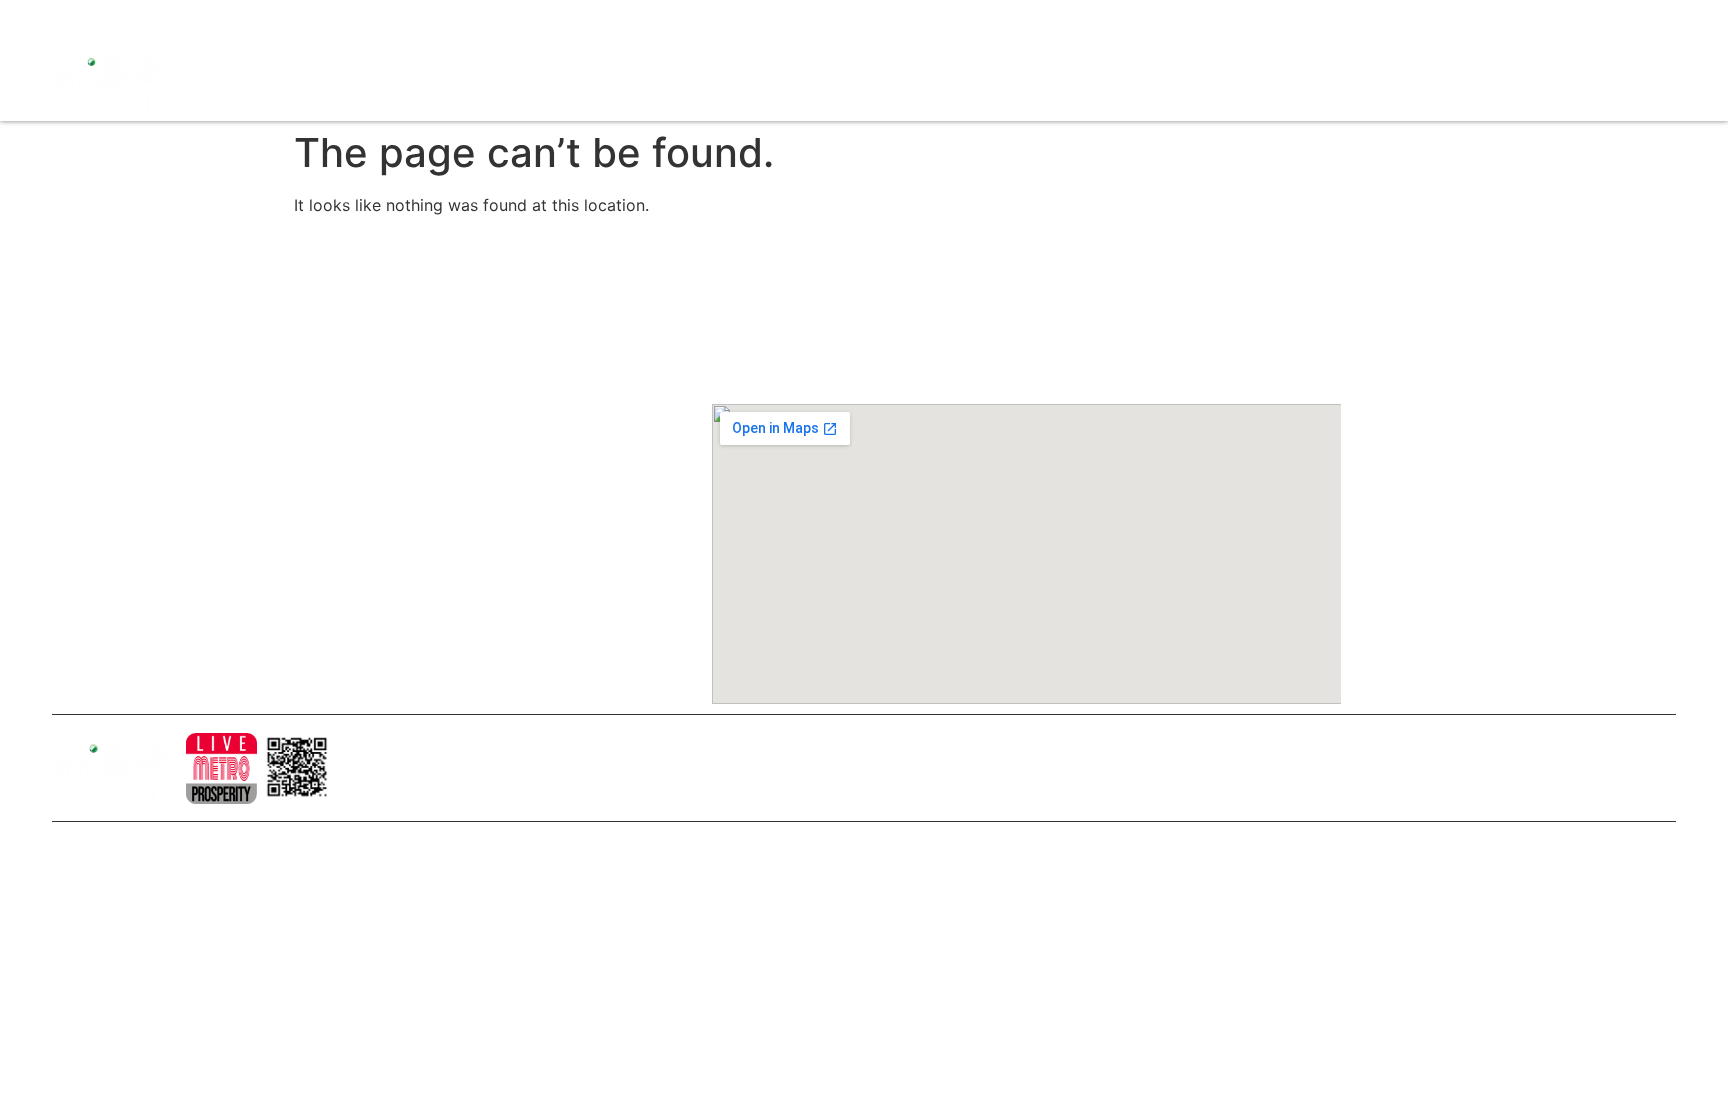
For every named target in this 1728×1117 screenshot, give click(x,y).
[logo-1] (221, 768)
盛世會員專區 (1324, 80)
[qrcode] (297, 768)
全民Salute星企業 (975, 80)
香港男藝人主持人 (443, 566)
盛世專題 (1171, 80)
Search (1239, 80)
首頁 (885, 80)
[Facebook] (67, 20)
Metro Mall (1422, 80)
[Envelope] (172, 20)
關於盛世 (415, 362)
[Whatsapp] (207, 20)
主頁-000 (416, 328)
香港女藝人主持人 (443, 532)
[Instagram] (102, 20)
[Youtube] (137, 20)
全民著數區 (1089, 80)
